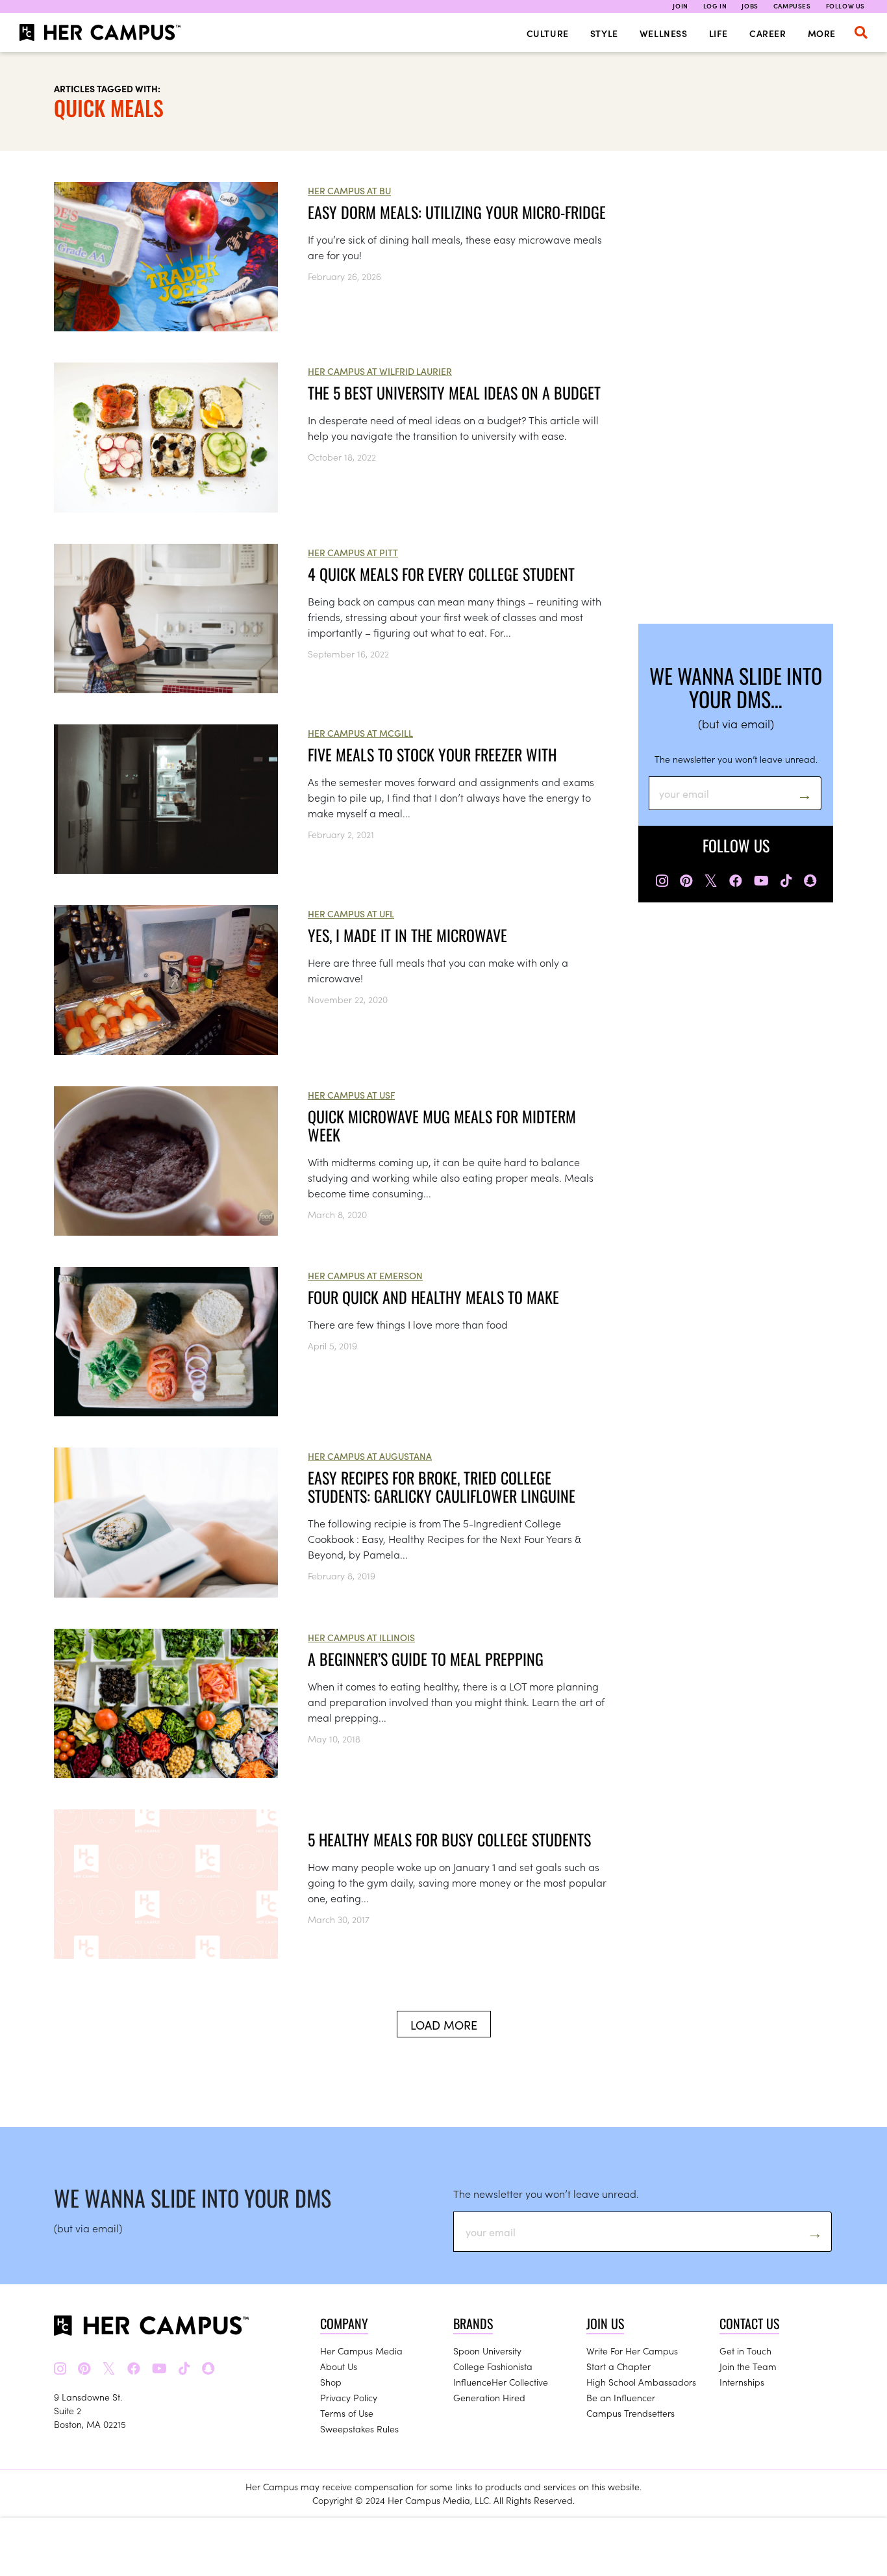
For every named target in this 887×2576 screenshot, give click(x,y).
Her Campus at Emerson (365, 1275)
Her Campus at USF (351, 1095)
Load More (444, 2025)
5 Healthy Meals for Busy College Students (449, 1839)
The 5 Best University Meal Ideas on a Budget (454, 392)
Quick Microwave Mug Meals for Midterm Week (442, 1125)
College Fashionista (493, 2366)
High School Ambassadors (641, 2382)
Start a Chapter (618, 2366)
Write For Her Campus (632, 2351)
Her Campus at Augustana (370, 1456)
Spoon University (487, 2351)
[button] (861, 32)
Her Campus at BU (349, 190)
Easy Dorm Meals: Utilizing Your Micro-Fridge (457, 212)
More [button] (822, 33)
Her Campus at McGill (360, 733)
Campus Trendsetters (631, 2413)
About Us (339, 2366)
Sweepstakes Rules (359, 2429)
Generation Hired (489, 2397)
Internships (742, 2382)
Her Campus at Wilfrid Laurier (380, 371)
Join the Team (748, 2366)
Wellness (664, 33)
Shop (331, 2382)
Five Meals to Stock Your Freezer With (432, 754)
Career (768, 33)
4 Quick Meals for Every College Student (441, 574)
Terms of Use (347, 2413)
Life (718, 33)
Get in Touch (745, 2351)
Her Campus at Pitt (353, 552)
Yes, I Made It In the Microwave (407, 935)
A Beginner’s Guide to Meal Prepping (426, 1659)
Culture (548, 33)
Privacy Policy (349, 2397)
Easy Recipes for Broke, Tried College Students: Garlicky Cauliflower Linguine (442, 1486)
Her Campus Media (361, 2351)
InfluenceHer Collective (501, 2382)
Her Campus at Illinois (361, 1637)
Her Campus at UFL (351, 913)
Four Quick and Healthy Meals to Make (433, 1297)
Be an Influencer (621, 2397)
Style (604, 33)
